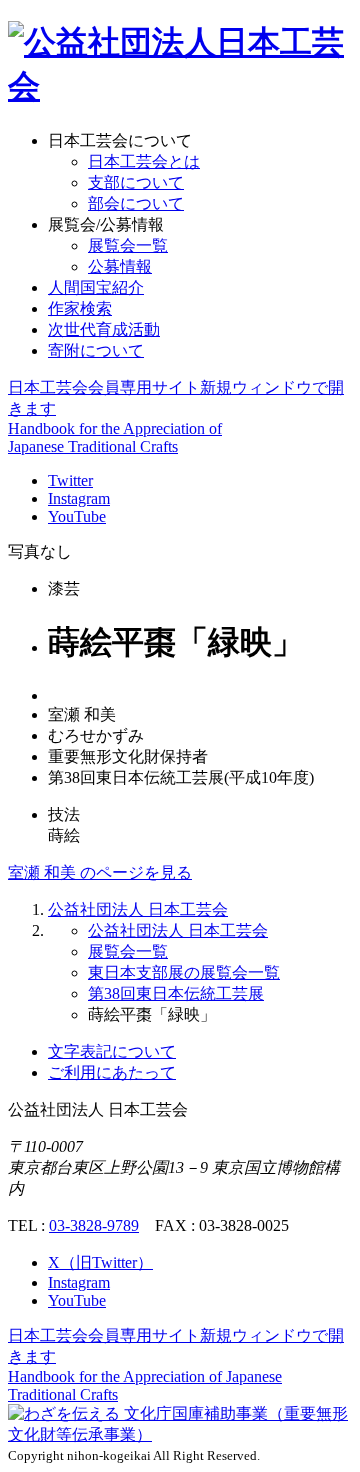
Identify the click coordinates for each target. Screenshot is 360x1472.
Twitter (70, 480)
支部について (136, 182)
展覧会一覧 (128, 245)
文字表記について (112, 1051)
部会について (136, 203)
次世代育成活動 (104, 329)
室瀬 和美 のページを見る (100, 872)
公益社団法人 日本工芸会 (138, 909)
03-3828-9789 (94, 1225)
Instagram (79, 498)
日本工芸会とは (144, 161)
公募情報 (120, 266)
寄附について (96, 350)
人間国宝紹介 (96, 287)
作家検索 (80, 308)
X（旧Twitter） (100, 1262)
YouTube (77, 516)
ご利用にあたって (112, 1072)
